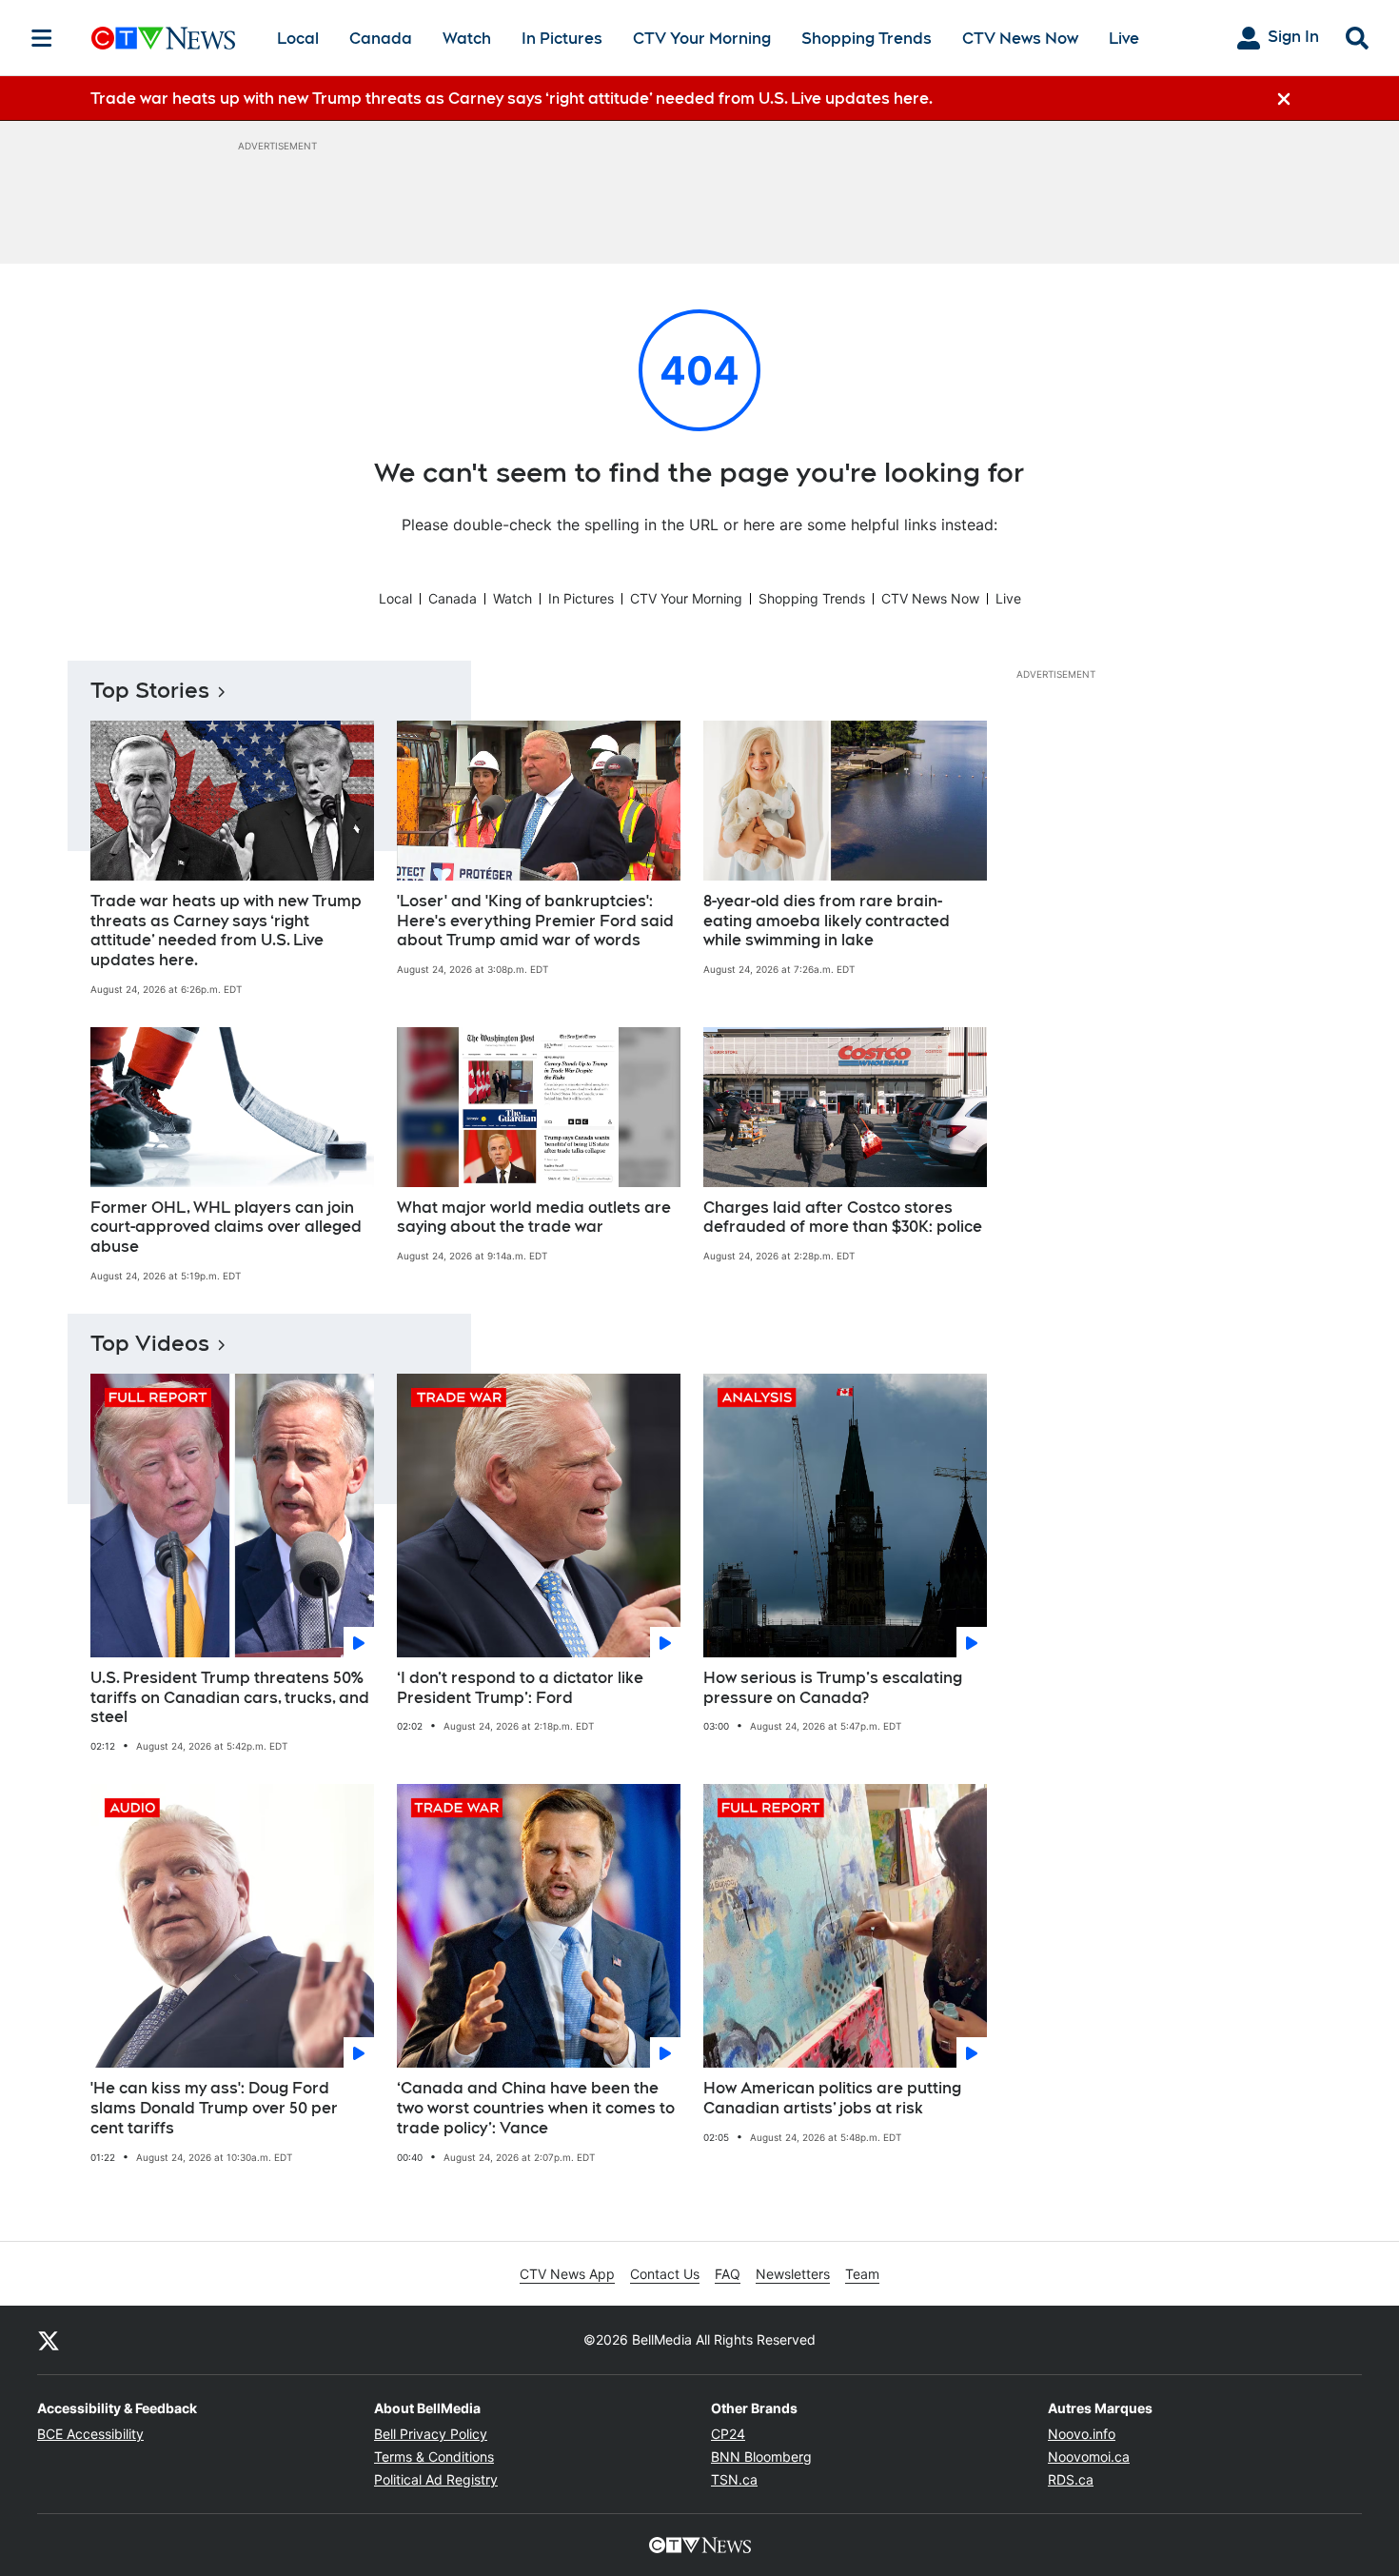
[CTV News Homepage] (163, 38)
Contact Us (665, 2274)
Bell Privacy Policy (431, 2434)
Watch (467, 39)
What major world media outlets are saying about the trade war (534, 1218)
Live (1124, 39)
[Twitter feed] (49, 2340)
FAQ (728, 2274)
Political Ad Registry (436, 2479)
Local (298, 39)
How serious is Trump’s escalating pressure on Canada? (833, 1688)
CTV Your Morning (702, 39)
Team (862, 2274)
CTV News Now (1020, 39)
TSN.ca (734, 2479)
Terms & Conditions (434, 2457)
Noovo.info (1082, 2434)
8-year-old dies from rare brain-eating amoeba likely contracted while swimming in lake (827, 921)
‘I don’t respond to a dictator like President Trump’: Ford (520, 1688)
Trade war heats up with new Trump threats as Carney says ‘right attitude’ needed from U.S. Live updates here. (226, 931)
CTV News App (567, 2274)
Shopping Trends (867, 39)
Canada (381, 39)
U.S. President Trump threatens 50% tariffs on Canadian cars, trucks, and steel (230, 1698)
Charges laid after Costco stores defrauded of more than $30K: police (843, 1218)
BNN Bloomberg (761, 2457)
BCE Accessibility (90, 2434)
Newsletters (793, 2274)
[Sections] (42, 38)
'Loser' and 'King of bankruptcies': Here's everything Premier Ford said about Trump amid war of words (535, 921)
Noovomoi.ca (1089, 2457)
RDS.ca (1071, 2479)
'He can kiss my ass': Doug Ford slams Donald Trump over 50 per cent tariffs (214, 2108)
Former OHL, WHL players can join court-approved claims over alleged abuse (226, 1228)
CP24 (728, 2434)
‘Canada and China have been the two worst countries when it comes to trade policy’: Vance (536, 2108)
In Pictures (562, 39)
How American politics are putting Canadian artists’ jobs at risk (832, 2098)
